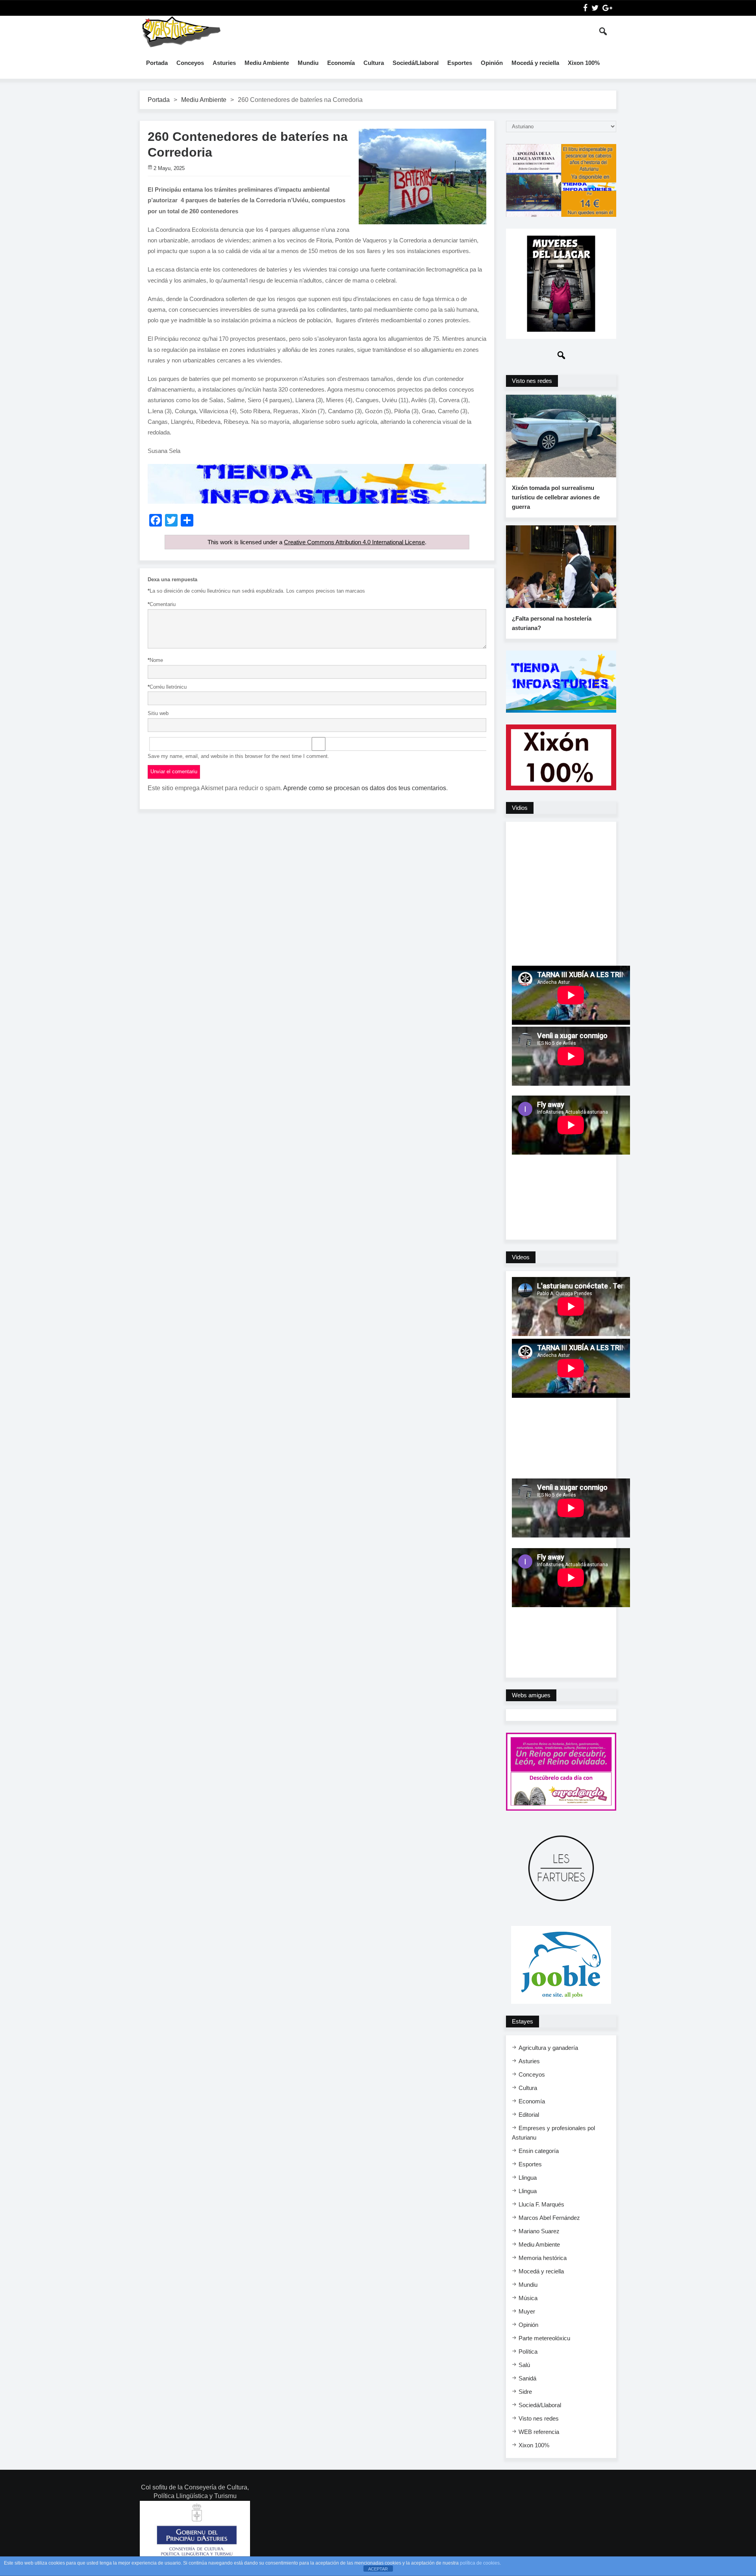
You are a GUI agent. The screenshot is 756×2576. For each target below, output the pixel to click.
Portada (157, 63)
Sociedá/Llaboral (416, 63)
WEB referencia (539, 2432)
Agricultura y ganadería (548, 2048)
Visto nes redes (539, 2418)
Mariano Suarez (539, 2231)
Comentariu (162, 604)
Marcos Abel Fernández (549, 2218)
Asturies (224, 63)
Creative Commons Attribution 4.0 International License (354, 542)
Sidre (525, 2392)
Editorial (529, 2115)
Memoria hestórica (543, 2258)
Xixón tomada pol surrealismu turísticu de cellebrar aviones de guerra (556, 497)
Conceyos (190, 63)
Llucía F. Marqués (541, 2204)
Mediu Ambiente (267, 63)
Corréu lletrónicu (167, 687)
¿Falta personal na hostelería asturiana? (552, 623)
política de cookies (480, 2563)
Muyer (527, 2311)
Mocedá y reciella (535, 63)
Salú (524, 2365)
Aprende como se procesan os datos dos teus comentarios (365, 788)
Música (528, 2298)
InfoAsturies (181, 31)
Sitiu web (158, 713)
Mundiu (308, 63)
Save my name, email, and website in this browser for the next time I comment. (238, 756)
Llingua (528, 2178)
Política (528, 2351)
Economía (341, 63)
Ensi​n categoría (539, 2151)
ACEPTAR (378, 2569)
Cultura (374, 63)
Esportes (460, 63)
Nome (155, 660)
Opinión (492, 63)
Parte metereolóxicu (544, 2338)
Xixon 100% (584, 63)
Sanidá (527, 2378)
